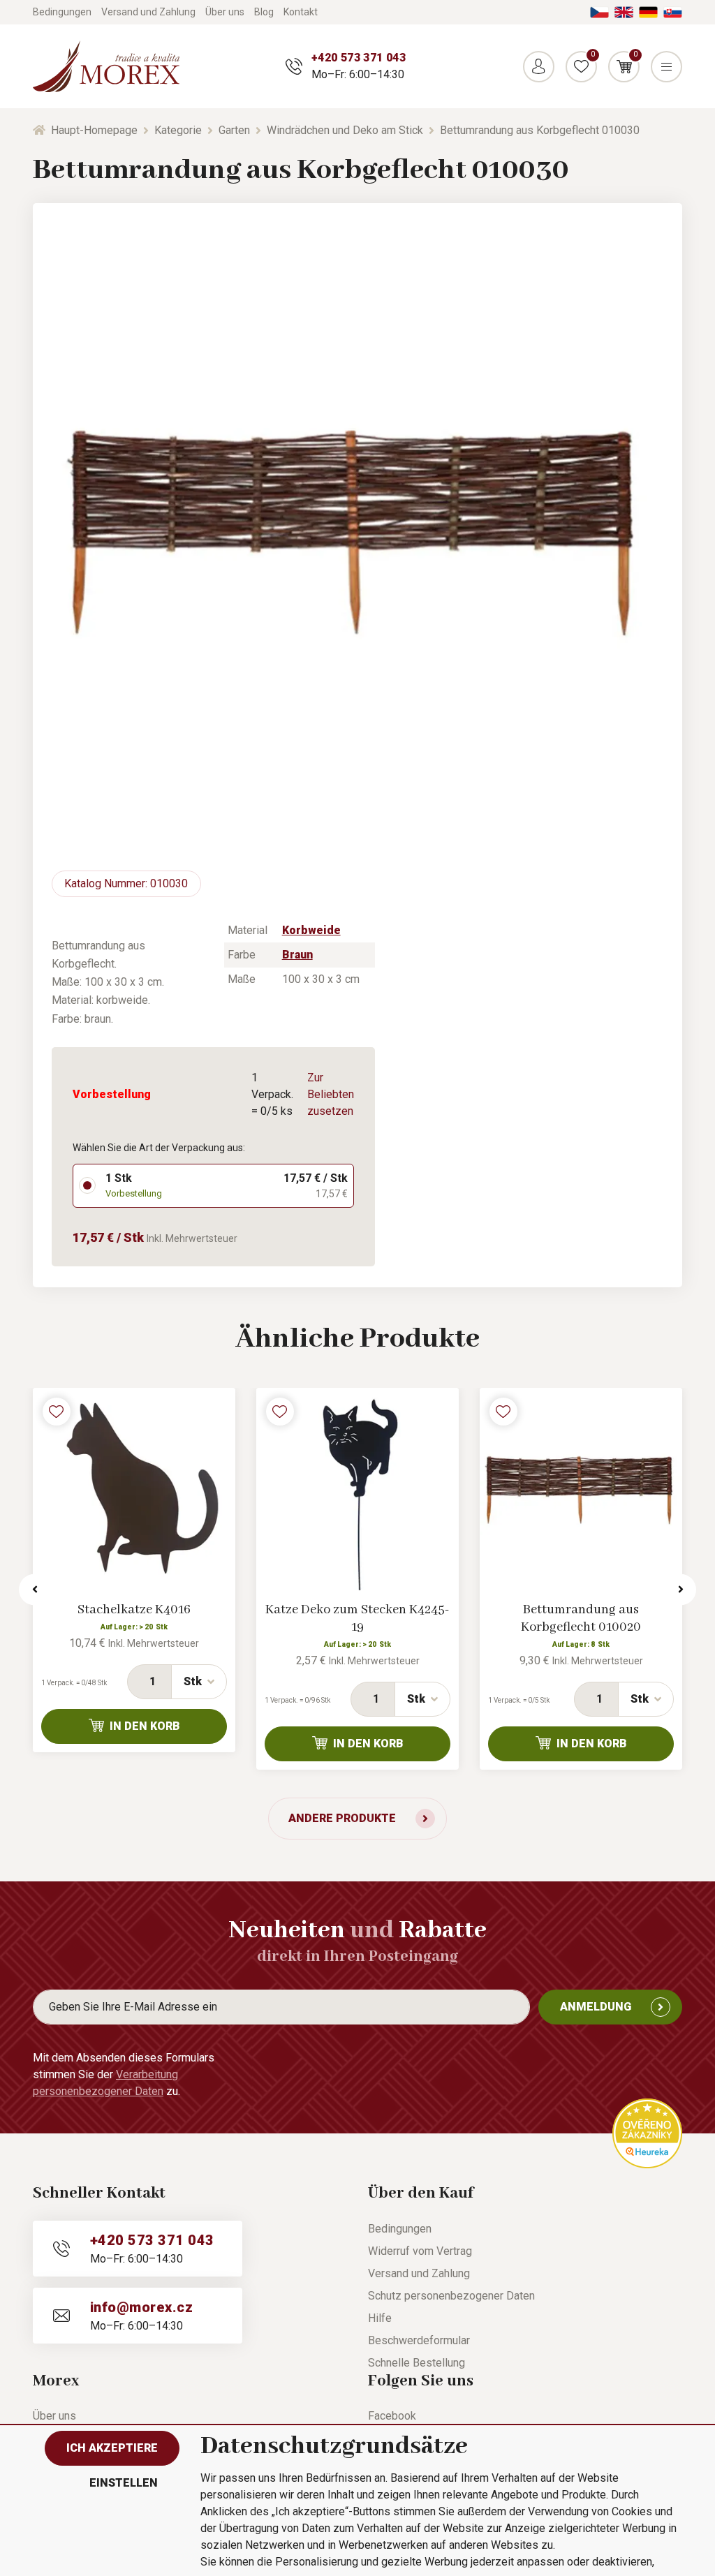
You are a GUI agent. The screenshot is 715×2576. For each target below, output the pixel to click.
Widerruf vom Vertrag (420, 2251)
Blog (264, 12)
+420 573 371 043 (359, 58)
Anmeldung (596, 2007)
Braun (297, 955)
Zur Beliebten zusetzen (331, 1094)
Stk (193, 1681)
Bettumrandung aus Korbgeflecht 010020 (581, 1619)
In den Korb (145, 1726)
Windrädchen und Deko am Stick (345, 130)
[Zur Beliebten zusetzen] (57, 1412)
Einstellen (124, 2483)
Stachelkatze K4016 (134, 1610)
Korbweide (311, 930)
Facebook (392, 2416)
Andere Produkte (342, 1818)
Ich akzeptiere (112, 2448)
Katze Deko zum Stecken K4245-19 (357, 1619)
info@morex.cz (141, 2307)
